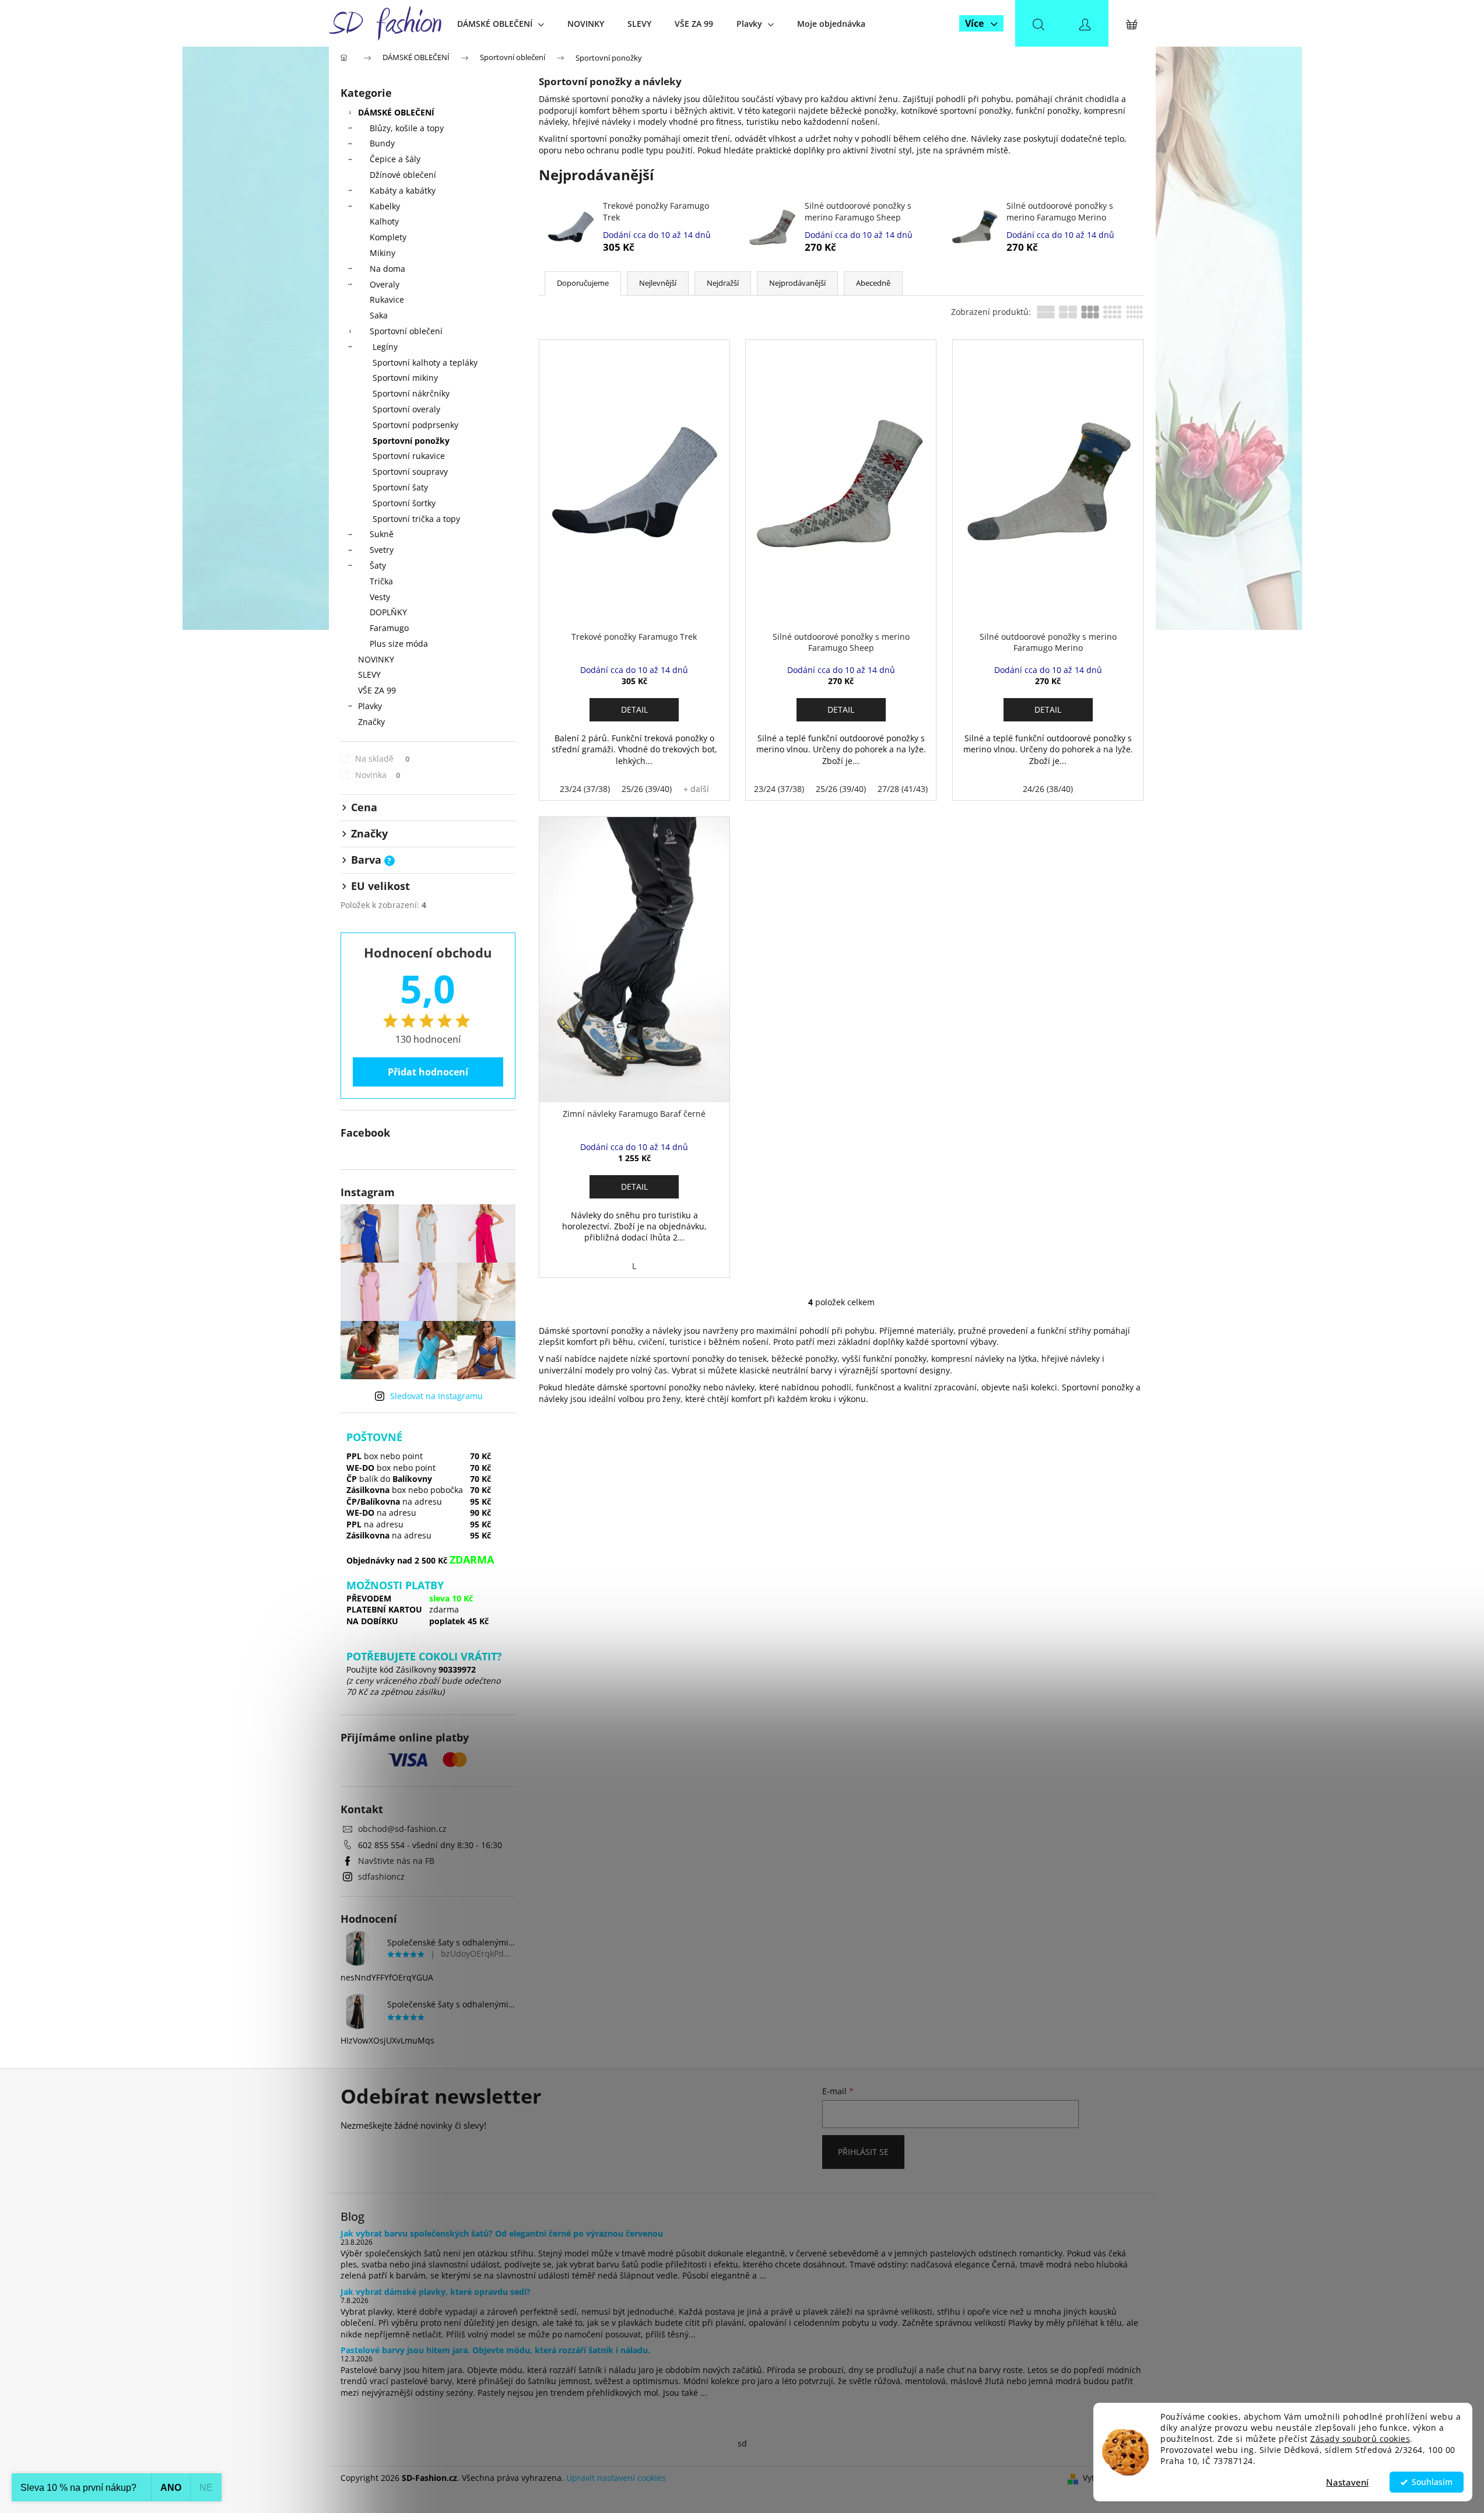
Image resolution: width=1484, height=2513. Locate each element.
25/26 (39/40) (647, 789)
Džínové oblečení (403, 175)
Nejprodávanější (797, 283)
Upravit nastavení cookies (616, 2478)
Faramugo (389, 628)
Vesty (380, 597)
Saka (379, 315)
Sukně (382, 534)
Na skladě (383, 758)
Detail (634, 709)
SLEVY (369, 674)
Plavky (370, 706)
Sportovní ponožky (411, 441)
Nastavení (1347, 2482)
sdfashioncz (381, 1876)
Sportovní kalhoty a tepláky (425, 362)
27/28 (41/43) (903, 789)
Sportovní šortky (404, 503)
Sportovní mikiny (405, 378)
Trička (381, 581)
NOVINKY (376, 659)
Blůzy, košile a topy (407, 128)
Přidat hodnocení (428, 1072)
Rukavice (387, 299)
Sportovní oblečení (406, 331)
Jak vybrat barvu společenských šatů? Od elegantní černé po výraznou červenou (502, 2233)
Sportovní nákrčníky (411, 393)
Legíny (385, 347)
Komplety (388, 237)
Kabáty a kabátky (403, 190)
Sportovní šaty (400, 487)
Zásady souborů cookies (1360, 2439)
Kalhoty (384, 221)
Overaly (385, 284)
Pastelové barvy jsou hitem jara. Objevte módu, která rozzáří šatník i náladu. (495, 2350)
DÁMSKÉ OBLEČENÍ (396, 112)
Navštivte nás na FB (396, 1861)
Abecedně (873, 283)
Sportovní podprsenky (415, 425)
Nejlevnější (658, 283)
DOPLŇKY (388, 612)
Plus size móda (399, 644)
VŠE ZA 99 (377, 690)
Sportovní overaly (406, 409)
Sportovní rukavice (409, 456)
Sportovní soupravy (410, 472)
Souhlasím (1432, 2482)
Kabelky (385, 206)
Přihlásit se (863, 2152)
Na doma (387, 269)
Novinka (378, 775)
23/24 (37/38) (585, 789)
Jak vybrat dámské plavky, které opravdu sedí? (436, 2292)
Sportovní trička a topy (416, 519)
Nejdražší (723, 283)
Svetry (382, 550)
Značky (371, 722)
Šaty (378, 565)
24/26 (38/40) (1048, 789)
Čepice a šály (395, 159)
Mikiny (383, 253)
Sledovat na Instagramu (436, 1396)
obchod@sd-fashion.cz (402, 1829)
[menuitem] (501, 24)
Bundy (382, 143)
